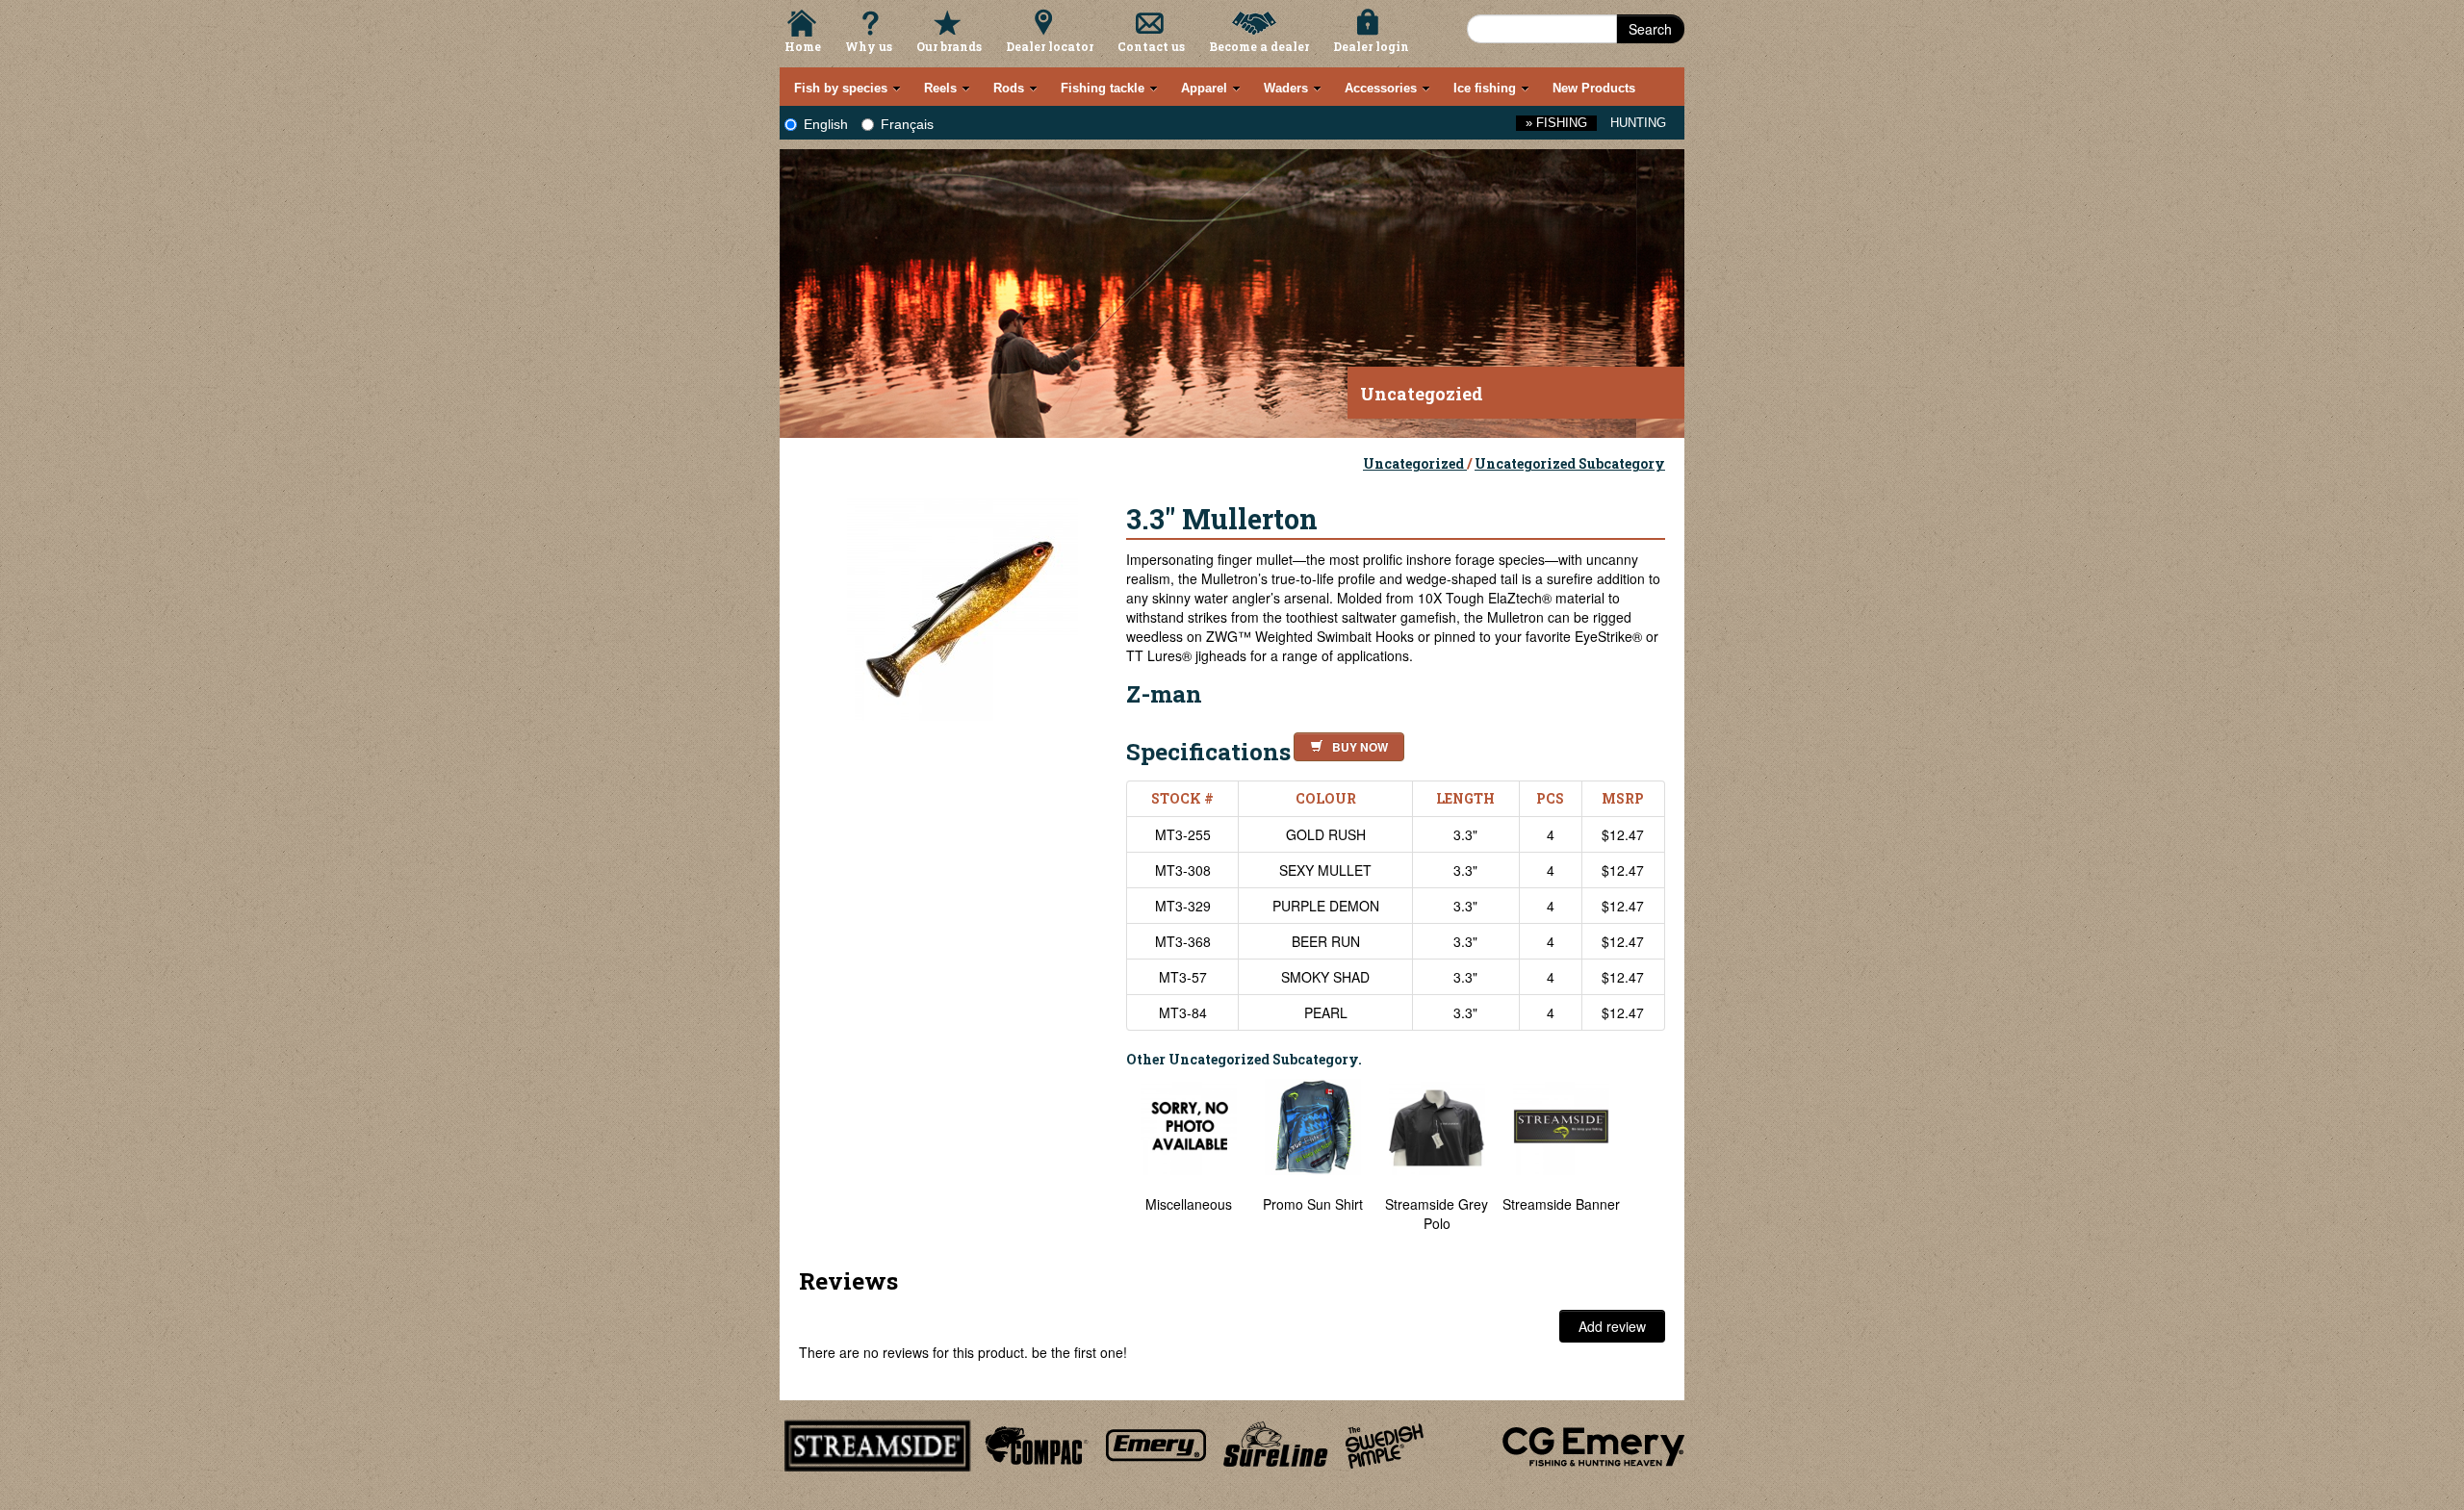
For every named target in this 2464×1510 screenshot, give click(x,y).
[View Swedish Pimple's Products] (1385, 1443)
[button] (1345, 744)
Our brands (949, 46)
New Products (1594, 88)
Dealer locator (1050, 46)
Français (907, 124)
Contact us (1151, 46)
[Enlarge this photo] (962, 602)
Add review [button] (1612, 1326)
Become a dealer (1259, 46)
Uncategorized (1415, 463)
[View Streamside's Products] (878, 1443)
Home (803, 46)
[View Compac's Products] (1034, 1443)
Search (1650, 29)
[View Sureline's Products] (1276, 1443)
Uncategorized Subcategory (1570, 463)
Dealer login (1371, 46)
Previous (1112, 1165)
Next (1646, 1165)
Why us (869, 46)
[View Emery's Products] (1156, 1443)
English (826, 124)
